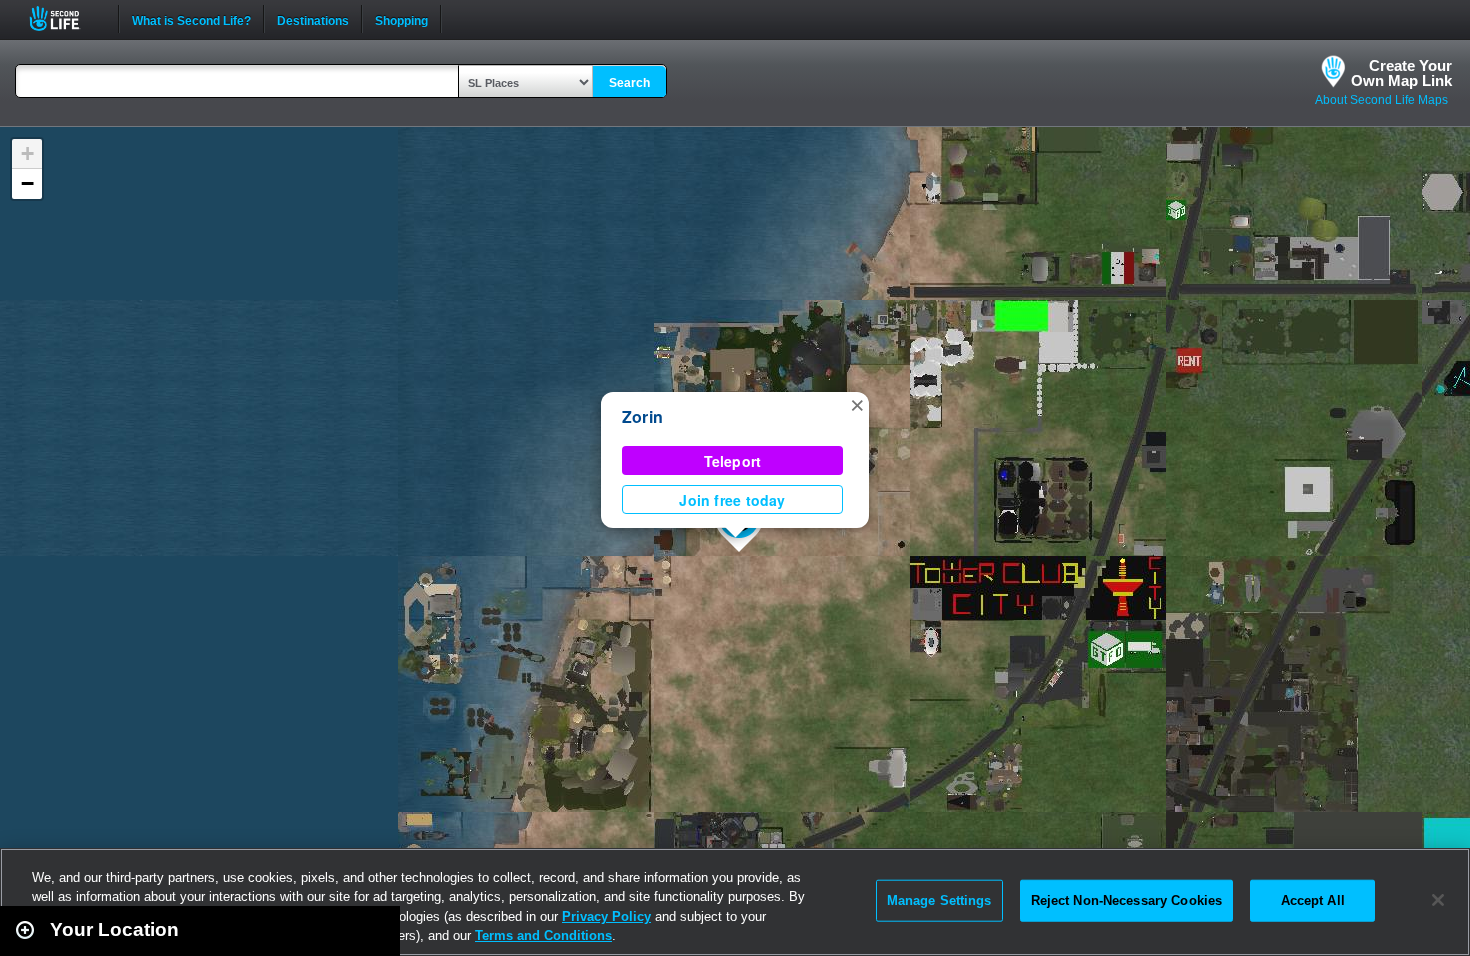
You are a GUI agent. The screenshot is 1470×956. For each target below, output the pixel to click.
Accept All (1313, 900)
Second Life (65, 18)
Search (629, 83)
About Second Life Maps (1381, 100)
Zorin (642, 416)
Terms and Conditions (543, 935)
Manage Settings (939, 900)
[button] (857, 404)
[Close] (1438, 900)
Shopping (401, 19)
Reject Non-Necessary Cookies (1127, 900)
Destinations (313, 19)
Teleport (733, 461)
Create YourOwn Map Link (1401, 73)
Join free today (732, 500)
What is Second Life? (191, 19)
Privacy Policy (606, 916)
